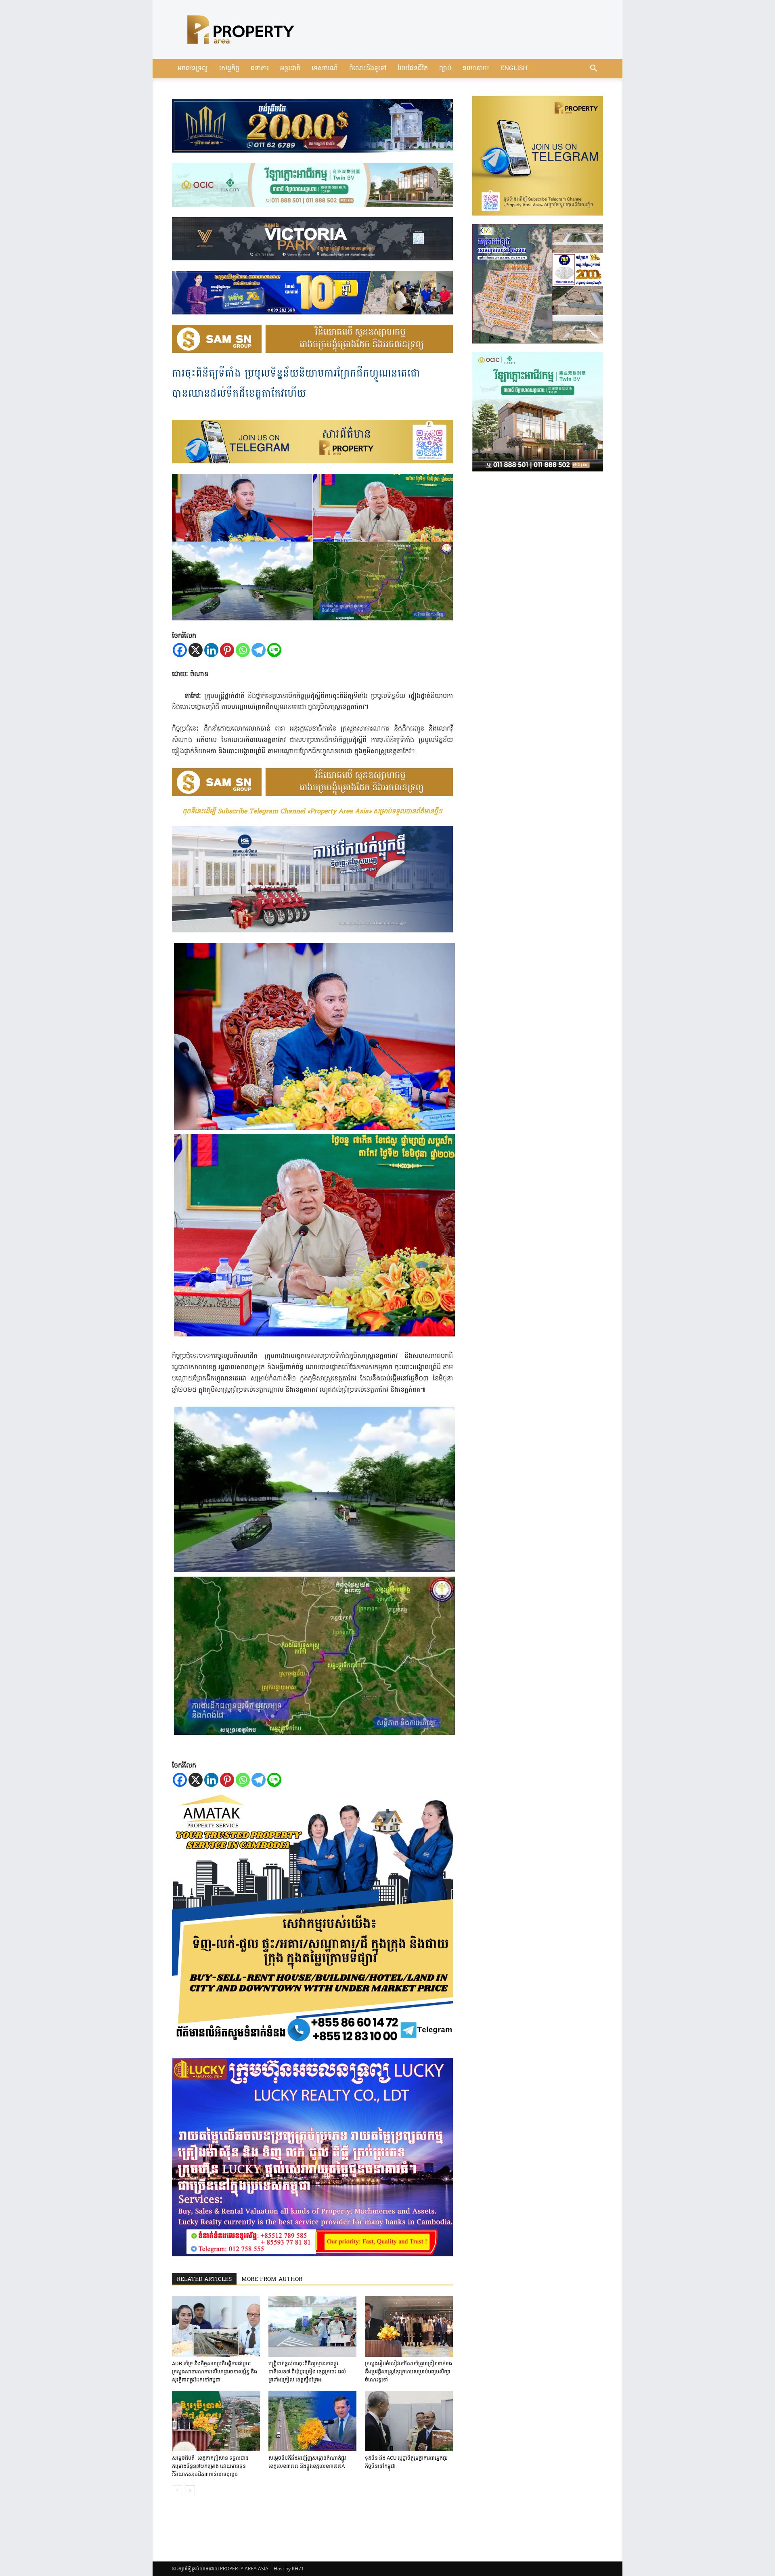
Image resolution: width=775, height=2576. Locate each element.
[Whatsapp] (243, 650)
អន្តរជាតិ (290, 69)
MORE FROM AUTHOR (272, 2280)
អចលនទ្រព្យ (193, 69)
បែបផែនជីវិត (413, 69)
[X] (196, 650)
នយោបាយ (476, 69)
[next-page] (190, 2490)
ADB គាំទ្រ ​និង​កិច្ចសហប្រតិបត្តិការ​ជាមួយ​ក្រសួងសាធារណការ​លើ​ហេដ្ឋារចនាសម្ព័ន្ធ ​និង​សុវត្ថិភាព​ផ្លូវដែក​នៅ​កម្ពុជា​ (215, 2372)
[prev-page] (177, 2490)
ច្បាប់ (445, 69)
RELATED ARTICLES (204, 2280)
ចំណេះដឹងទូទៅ (368, 69)
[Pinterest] (227, 650)
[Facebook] (180, 650)
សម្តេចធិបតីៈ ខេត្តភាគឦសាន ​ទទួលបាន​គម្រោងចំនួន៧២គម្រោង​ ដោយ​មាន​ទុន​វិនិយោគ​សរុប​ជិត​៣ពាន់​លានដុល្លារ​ (210, 2466)
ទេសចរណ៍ (325, 69)
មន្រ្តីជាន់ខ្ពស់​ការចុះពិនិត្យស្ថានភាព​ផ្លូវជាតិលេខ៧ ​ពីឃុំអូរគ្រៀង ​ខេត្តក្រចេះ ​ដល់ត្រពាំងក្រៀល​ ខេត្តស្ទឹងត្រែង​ (307, 2372)
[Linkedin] (211, 650)
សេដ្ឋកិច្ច (229, 69)
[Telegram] (259, 650)
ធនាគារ (260, 69)
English (514, 69)
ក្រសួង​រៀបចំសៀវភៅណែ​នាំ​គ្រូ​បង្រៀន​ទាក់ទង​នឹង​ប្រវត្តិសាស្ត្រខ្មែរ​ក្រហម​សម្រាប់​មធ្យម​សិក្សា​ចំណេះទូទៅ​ (408, 2372)
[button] (593, 69)
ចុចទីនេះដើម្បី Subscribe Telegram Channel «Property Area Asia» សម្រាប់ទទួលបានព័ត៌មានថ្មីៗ (312, 812)
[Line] (274, 650)
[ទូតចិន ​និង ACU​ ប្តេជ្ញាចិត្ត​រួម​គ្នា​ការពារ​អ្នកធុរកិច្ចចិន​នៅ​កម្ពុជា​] (409, 2421)
